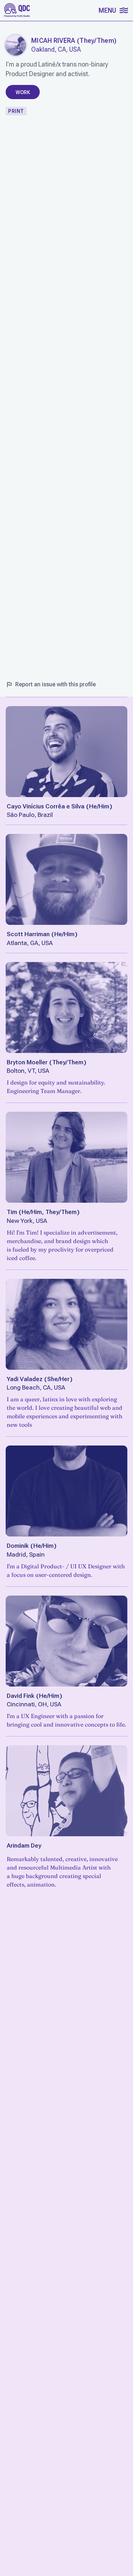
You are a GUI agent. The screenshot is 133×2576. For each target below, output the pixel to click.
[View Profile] (66, 752)
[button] (113, 10)
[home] (17, 10)
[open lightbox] (16, 45)
